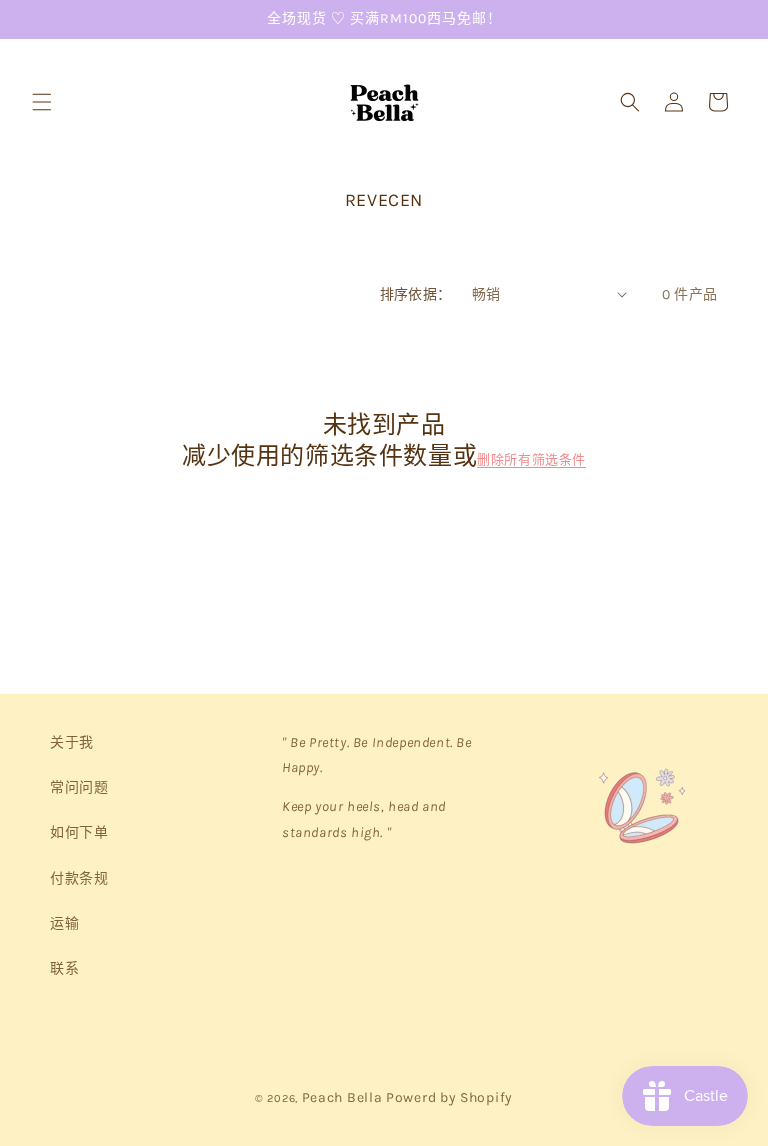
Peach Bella (342, 1097)
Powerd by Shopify (449, 1097)
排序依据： (416, 294)
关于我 (72, 742)
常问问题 (79, 787)
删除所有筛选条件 (531, 459)
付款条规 (79, 878)
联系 (64, 968)
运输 (64, 923)
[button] (42, 102)
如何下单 (79, 832)
